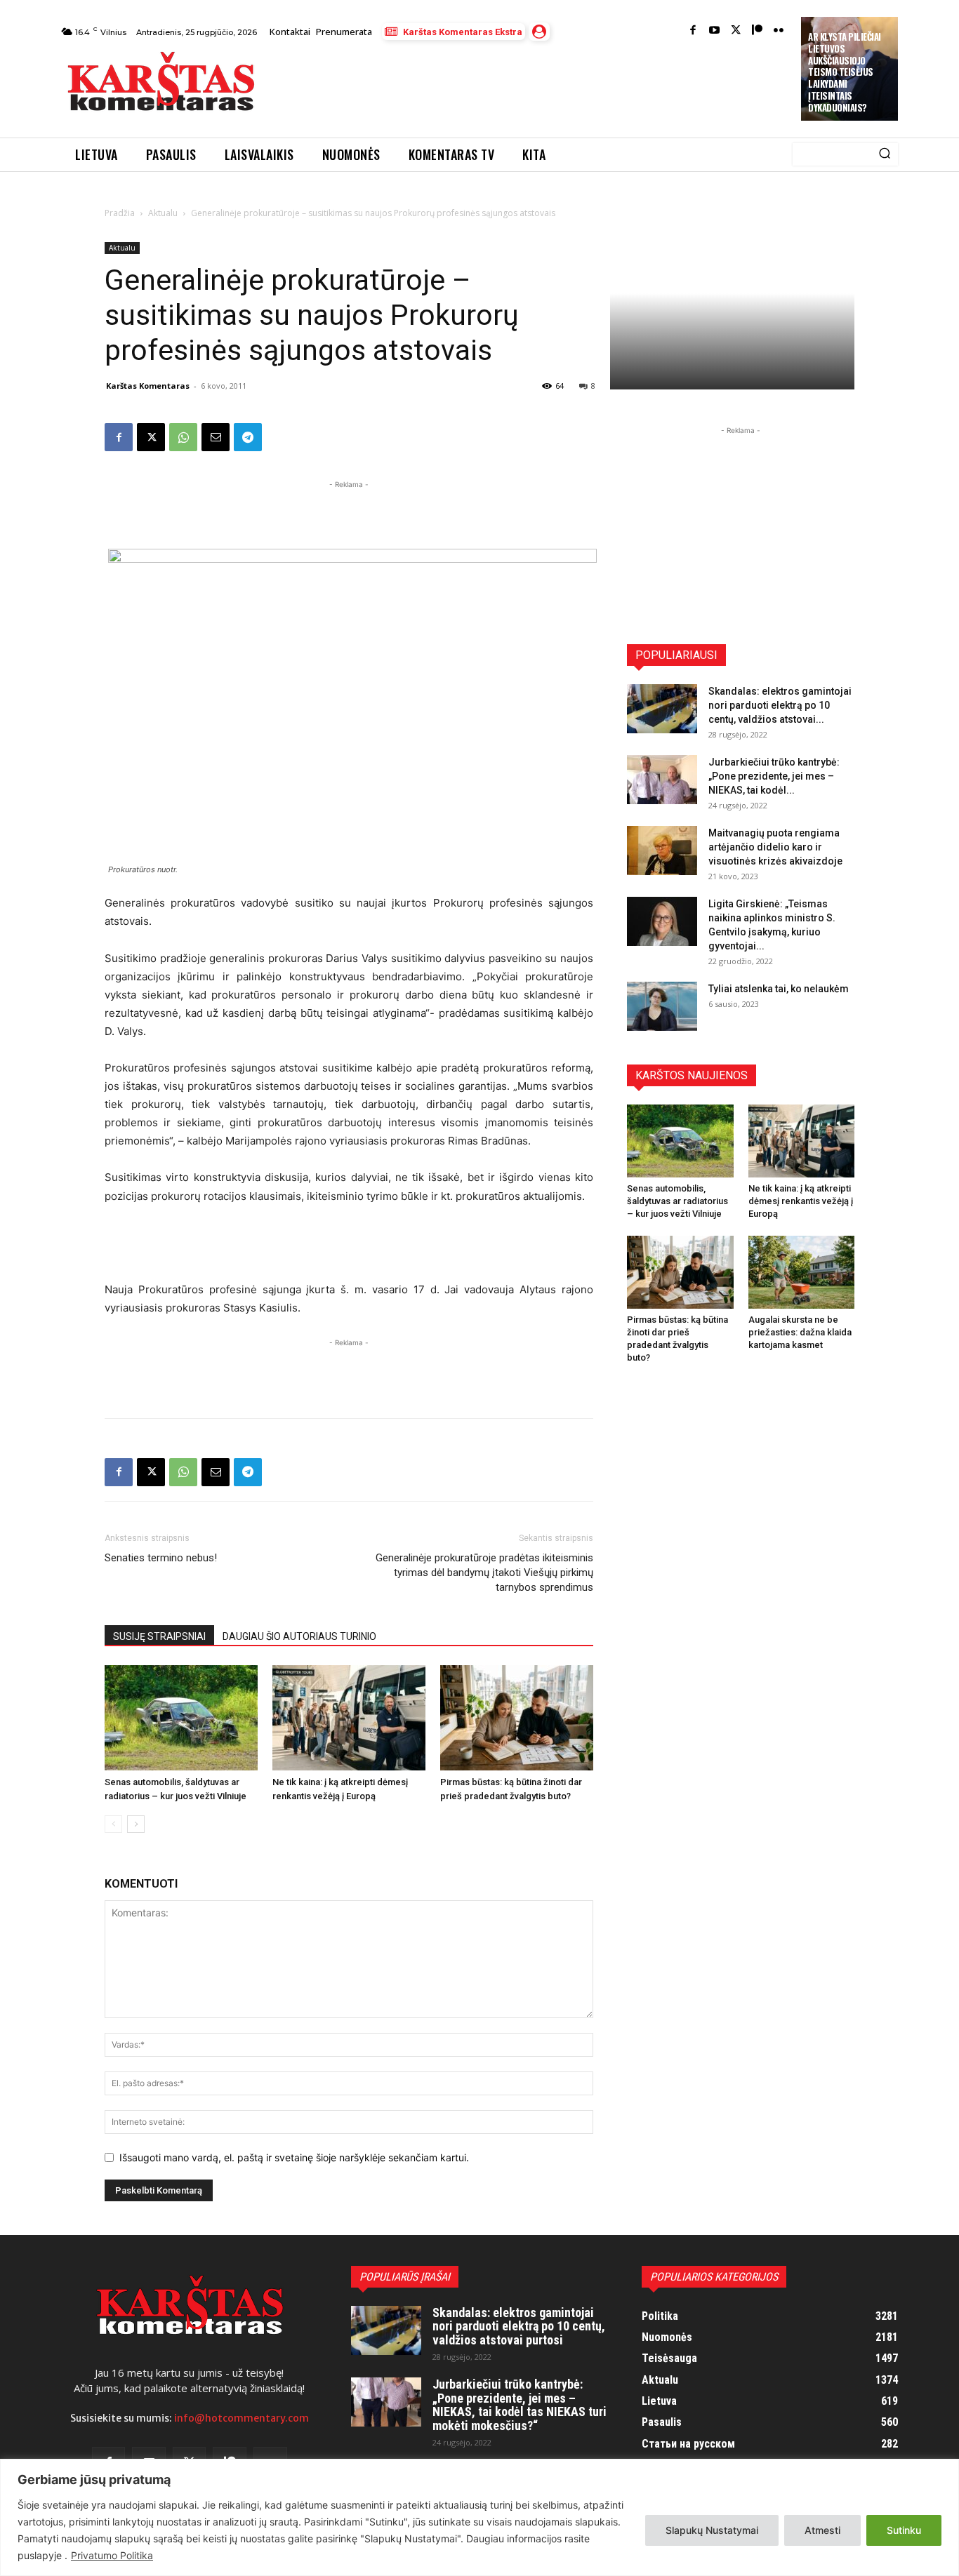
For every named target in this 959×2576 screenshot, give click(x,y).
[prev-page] (113, 1824)
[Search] (885, 154)
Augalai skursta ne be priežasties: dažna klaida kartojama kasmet (800, 1332)
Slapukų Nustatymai (712, 2530)
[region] (479, 2517)
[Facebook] (693, 31)
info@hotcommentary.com (242, 2418)
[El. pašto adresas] (216, 437)
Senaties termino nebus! (161, 1558)
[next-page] (136, 1824)
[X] (151, 437)
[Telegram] (248, 437)
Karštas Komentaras (148, 386)
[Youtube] (714, 31)
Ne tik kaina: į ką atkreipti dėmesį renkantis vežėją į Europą (801, 1201)
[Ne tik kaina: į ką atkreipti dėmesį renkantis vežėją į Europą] (349, 1718)
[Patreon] (757, 31)
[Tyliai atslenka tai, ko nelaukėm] (662, 1006)
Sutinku (904, 2530)
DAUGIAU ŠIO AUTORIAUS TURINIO (299, 1636)
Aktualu (163, 213)
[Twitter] (736, 31)
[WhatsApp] (183, 437)
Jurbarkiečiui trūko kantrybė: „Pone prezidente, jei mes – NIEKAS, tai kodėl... (774, 776)
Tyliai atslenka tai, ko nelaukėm (779, 989)
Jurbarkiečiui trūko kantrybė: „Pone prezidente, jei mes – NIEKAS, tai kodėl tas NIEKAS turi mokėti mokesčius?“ (520, 2405)
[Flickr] (779, 31)
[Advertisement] (529, 86)
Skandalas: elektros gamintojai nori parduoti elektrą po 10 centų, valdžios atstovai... (780, 705)
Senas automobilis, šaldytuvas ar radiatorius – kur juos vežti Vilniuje (677, 1201)
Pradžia (120, 213)
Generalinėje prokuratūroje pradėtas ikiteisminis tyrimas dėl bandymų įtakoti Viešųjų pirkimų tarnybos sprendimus (484, 1573)
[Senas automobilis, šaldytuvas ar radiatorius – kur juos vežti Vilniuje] (181, 1718)
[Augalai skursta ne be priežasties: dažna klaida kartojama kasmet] (802, 1272)
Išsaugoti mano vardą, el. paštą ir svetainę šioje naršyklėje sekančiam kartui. (294, 2157)
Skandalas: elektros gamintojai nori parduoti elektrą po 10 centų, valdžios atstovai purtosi (519, 2327)
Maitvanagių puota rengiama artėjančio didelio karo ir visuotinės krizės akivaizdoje (775, 847)
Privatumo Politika (112, 2555)
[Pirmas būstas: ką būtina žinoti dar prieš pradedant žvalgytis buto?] (517, 1718)
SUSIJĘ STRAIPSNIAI (159, 1636)
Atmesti (822, 2530)
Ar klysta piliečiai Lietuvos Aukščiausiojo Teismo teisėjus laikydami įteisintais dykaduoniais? (845, 72)
